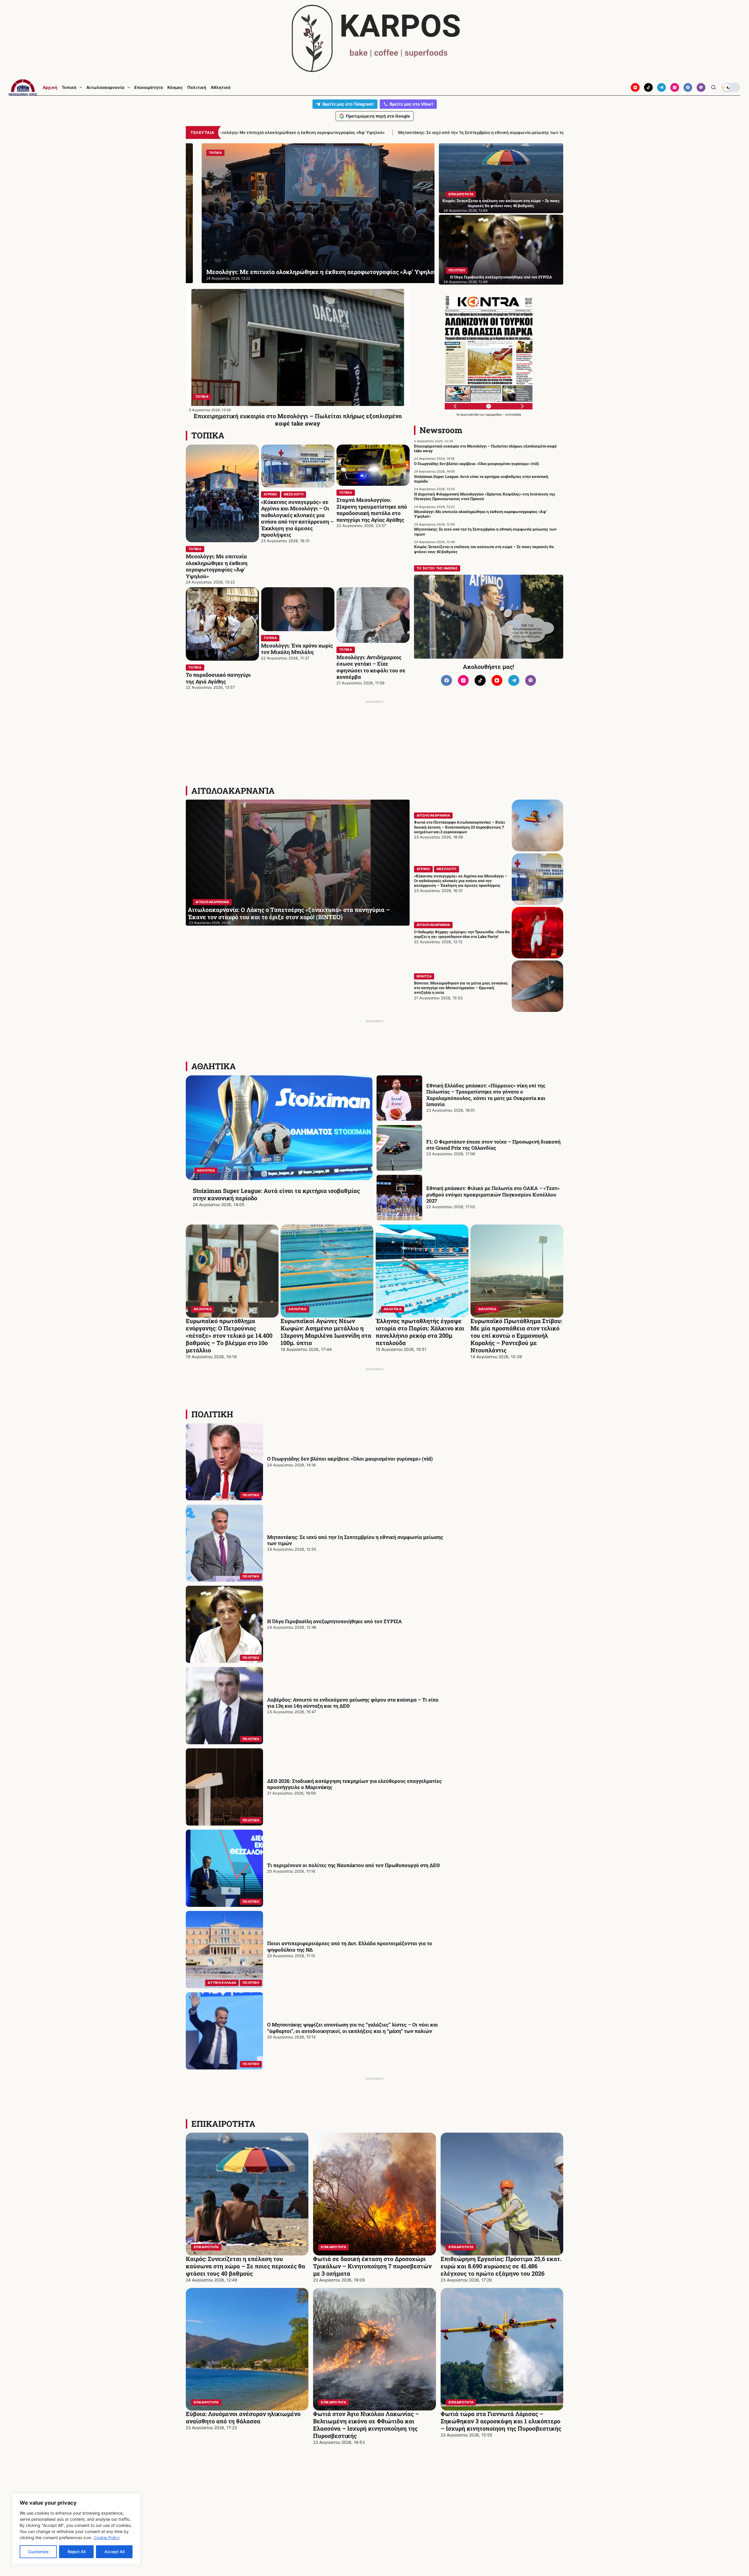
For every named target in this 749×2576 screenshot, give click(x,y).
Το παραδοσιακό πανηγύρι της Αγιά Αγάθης (218, 678)
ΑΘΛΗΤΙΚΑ (214, 1066)
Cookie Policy (107, 2538)
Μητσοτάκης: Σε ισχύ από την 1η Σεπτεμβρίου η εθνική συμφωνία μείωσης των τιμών (306, 268)
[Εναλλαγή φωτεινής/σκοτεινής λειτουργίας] (731, 87)
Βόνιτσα (424, 976)
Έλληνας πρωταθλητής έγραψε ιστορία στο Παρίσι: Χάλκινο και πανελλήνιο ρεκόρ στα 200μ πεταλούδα (420, 1332)
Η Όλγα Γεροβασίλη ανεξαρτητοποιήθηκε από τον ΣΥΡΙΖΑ (501, 277)
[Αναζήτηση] (713, 87)
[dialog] (76, 2529)
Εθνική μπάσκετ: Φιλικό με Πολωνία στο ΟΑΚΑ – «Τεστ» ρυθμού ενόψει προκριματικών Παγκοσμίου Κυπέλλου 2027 (493, 1194)
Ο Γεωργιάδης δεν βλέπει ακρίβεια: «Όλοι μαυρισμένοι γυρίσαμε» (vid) (477, 464)
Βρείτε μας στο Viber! (412, 104)
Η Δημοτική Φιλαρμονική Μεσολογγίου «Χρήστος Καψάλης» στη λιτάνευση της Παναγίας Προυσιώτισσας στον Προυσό (485, 496)
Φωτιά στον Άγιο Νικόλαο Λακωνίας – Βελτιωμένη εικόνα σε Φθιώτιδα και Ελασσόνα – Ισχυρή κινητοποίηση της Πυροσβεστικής (366, 2425)
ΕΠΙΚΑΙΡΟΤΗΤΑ (461, 194)
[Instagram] (675, 87)
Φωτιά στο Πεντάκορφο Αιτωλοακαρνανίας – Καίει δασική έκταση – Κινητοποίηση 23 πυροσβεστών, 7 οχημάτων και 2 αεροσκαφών (459, 827)
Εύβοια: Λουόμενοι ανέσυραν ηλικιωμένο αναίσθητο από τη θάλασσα (243, 2417)
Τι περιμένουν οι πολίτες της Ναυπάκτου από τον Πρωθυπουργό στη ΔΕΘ (353, 1865)
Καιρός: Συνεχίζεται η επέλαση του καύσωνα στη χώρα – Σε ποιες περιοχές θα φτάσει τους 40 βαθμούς (407, 132)
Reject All (77, 2552)
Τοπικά (69, 87)
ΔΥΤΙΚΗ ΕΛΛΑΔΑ (222, 1983)
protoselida (513, 414)
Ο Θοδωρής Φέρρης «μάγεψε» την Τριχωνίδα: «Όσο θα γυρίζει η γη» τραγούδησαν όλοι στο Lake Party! (462, 934)
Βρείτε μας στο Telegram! (348, 104)
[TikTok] (648, 87)
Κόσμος (175, 87)
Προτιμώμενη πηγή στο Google (378, 116)
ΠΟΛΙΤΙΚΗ (206, 153)
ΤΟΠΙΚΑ (202, 397)
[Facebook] (688, 87)
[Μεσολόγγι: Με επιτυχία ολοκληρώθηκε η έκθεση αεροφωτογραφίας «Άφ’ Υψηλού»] (222, 493)
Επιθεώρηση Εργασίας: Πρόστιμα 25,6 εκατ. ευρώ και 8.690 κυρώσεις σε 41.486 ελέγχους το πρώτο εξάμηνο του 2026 (501, 2266)
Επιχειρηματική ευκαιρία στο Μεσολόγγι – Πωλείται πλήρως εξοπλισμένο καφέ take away (298, 420)
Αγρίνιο (270, 494)
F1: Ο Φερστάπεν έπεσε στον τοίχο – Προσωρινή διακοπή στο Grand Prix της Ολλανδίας (493, 1145)
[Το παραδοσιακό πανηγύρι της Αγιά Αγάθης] (222, 624)
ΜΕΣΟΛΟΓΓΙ (294, 494)
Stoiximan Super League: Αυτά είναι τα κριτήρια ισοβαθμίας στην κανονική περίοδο (481, 479)
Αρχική (50, 87)
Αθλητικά (221, 87)
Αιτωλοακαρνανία (105, 87)
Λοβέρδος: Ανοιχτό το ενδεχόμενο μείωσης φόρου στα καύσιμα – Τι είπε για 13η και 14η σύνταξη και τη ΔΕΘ (353, 1703)
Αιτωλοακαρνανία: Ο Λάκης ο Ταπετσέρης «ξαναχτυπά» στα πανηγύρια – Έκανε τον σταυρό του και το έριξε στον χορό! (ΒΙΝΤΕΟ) (289, 913)
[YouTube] (635, 87)
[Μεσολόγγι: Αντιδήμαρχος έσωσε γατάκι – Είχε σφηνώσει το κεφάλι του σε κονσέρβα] (373, 615)
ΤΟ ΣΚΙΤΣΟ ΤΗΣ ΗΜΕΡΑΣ (437, 568)
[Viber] (701, 87)
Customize (38, 2552)
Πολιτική (197, 87)
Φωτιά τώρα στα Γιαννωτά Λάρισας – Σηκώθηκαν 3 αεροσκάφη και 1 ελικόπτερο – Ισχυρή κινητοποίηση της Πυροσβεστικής (501, 2421)
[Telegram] (662, 87)
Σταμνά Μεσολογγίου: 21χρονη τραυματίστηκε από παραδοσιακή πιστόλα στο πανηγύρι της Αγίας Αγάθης (372, 510)
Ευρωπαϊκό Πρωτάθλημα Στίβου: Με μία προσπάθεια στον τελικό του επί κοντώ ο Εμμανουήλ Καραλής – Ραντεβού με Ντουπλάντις (516, 1335)
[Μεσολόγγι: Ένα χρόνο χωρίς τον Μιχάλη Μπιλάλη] (298, 609)
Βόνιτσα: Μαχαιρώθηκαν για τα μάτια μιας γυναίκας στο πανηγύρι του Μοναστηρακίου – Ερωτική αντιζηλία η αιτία (461, 988)
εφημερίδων (494, 414)
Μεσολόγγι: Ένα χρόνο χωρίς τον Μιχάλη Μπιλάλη (297, 649)
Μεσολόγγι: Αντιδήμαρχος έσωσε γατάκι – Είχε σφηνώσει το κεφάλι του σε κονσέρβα (371, 667)
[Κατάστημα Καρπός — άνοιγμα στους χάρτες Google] (374, 38)
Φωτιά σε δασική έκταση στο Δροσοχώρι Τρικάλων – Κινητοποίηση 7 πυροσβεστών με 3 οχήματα (372, 2266)
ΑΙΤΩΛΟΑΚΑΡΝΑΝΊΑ (233, 791)
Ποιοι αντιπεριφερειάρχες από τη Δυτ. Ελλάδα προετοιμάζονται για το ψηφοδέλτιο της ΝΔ (350, 1946)
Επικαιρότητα (149, 87)
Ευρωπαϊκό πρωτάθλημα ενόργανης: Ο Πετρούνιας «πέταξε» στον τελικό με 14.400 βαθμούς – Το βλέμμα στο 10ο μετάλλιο (229, 1335)
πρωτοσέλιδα (470, 414)
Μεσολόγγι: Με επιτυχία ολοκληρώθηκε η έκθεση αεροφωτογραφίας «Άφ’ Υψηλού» (217, 566)
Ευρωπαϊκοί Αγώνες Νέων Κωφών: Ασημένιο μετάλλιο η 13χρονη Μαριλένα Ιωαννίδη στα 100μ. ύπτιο (326, 1332)
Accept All (114, 2552)
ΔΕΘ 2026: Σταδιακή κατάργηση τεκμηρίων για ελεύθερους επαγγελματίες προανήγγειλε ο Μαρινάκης (354, 1784)
